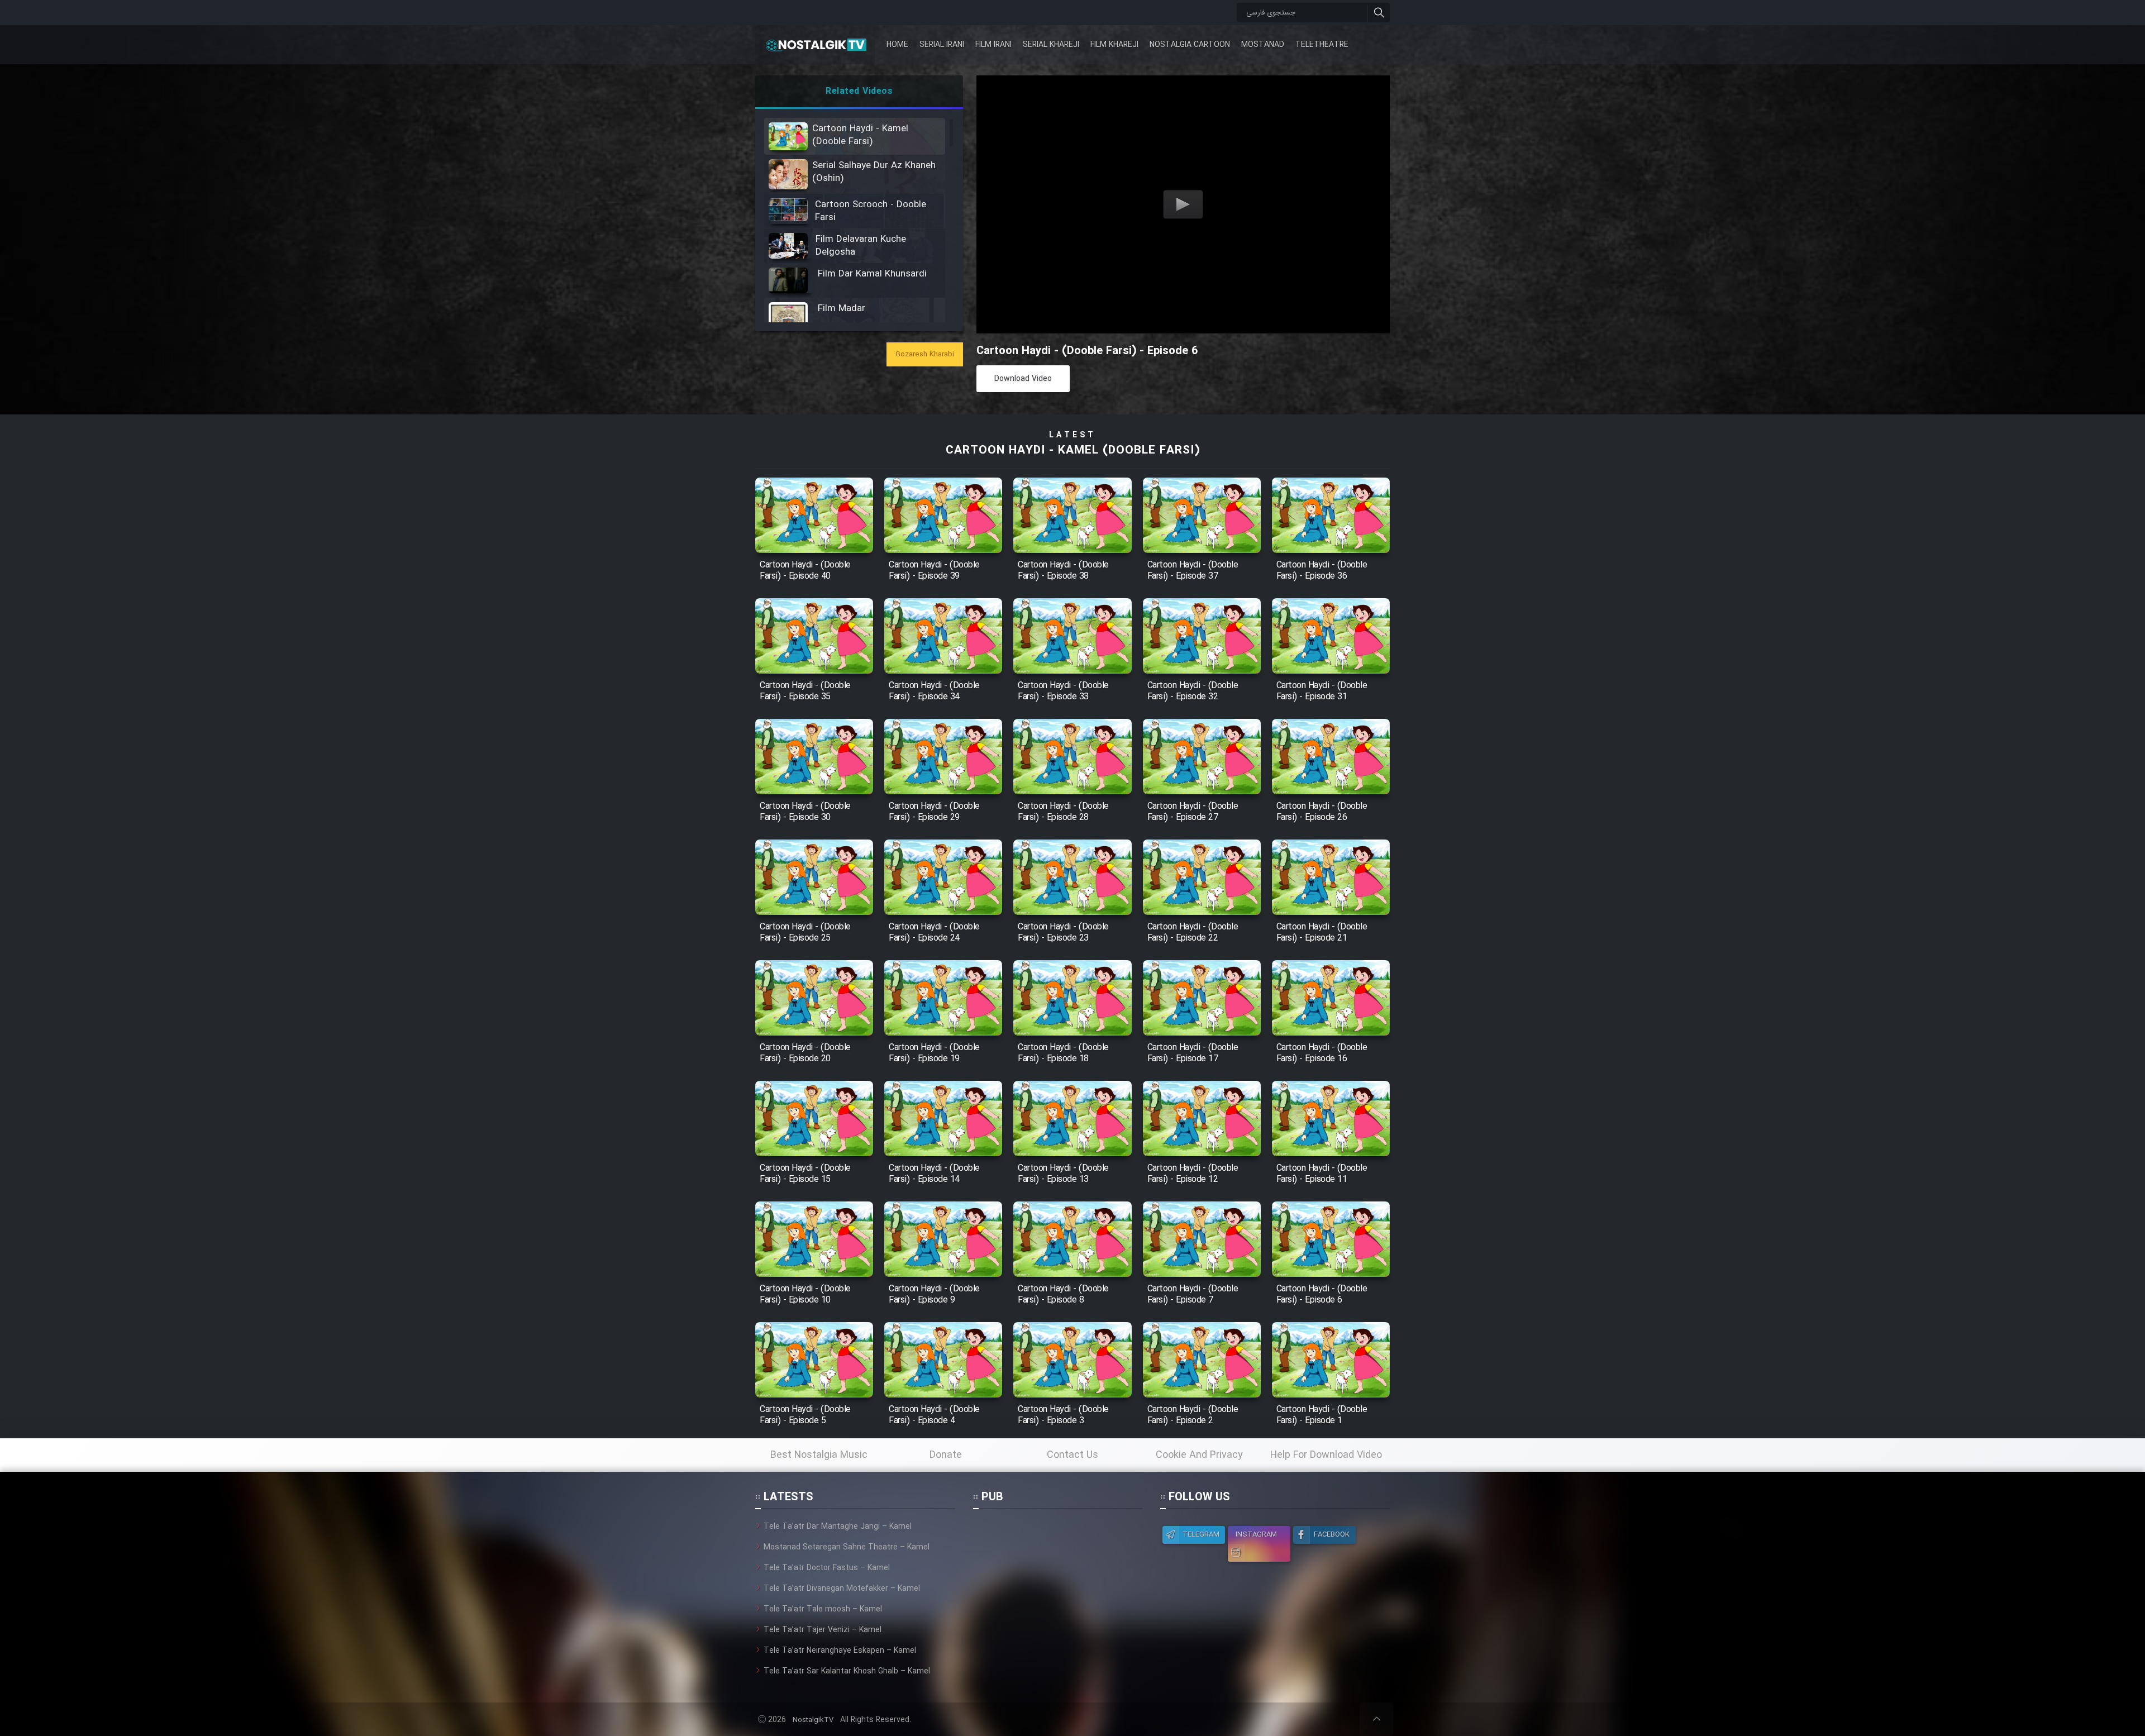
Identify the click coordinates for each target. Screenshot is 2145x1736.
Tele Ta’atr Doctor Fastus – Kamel (827, 1568)
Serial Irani (942, 45)
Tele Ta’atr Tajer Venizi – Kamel (823, 1630)
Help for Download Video (1326, 1455)
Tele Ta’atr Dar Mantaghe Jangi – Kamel (838, 1527)
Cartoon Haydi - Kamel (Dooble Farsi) (1073, 450)
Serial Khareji (1051, 45)
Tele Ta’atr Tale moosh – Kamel (823, 1609)
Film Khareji (1114, 45)
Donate (946, 1455)
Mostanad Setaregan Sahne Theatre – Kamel (847, 1547)
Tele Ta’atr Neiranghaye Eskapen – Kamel (840, 1651)
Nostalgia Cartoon (1190, 45)
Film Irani (993, 45)
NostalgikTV (813, 1720)
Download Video (1023, 379)
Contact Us (1072, 1455)
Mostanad (1263, 45)
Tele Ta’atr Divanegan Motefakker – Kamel (842, 1589)
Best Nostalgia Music (819, 1455)
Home (897, 45)
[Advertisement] (1057, 1590)
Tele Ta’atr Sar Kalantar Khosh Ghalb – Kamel (847, 1671)
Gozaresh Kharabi (925, 354)
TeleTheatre (1322, 45)
